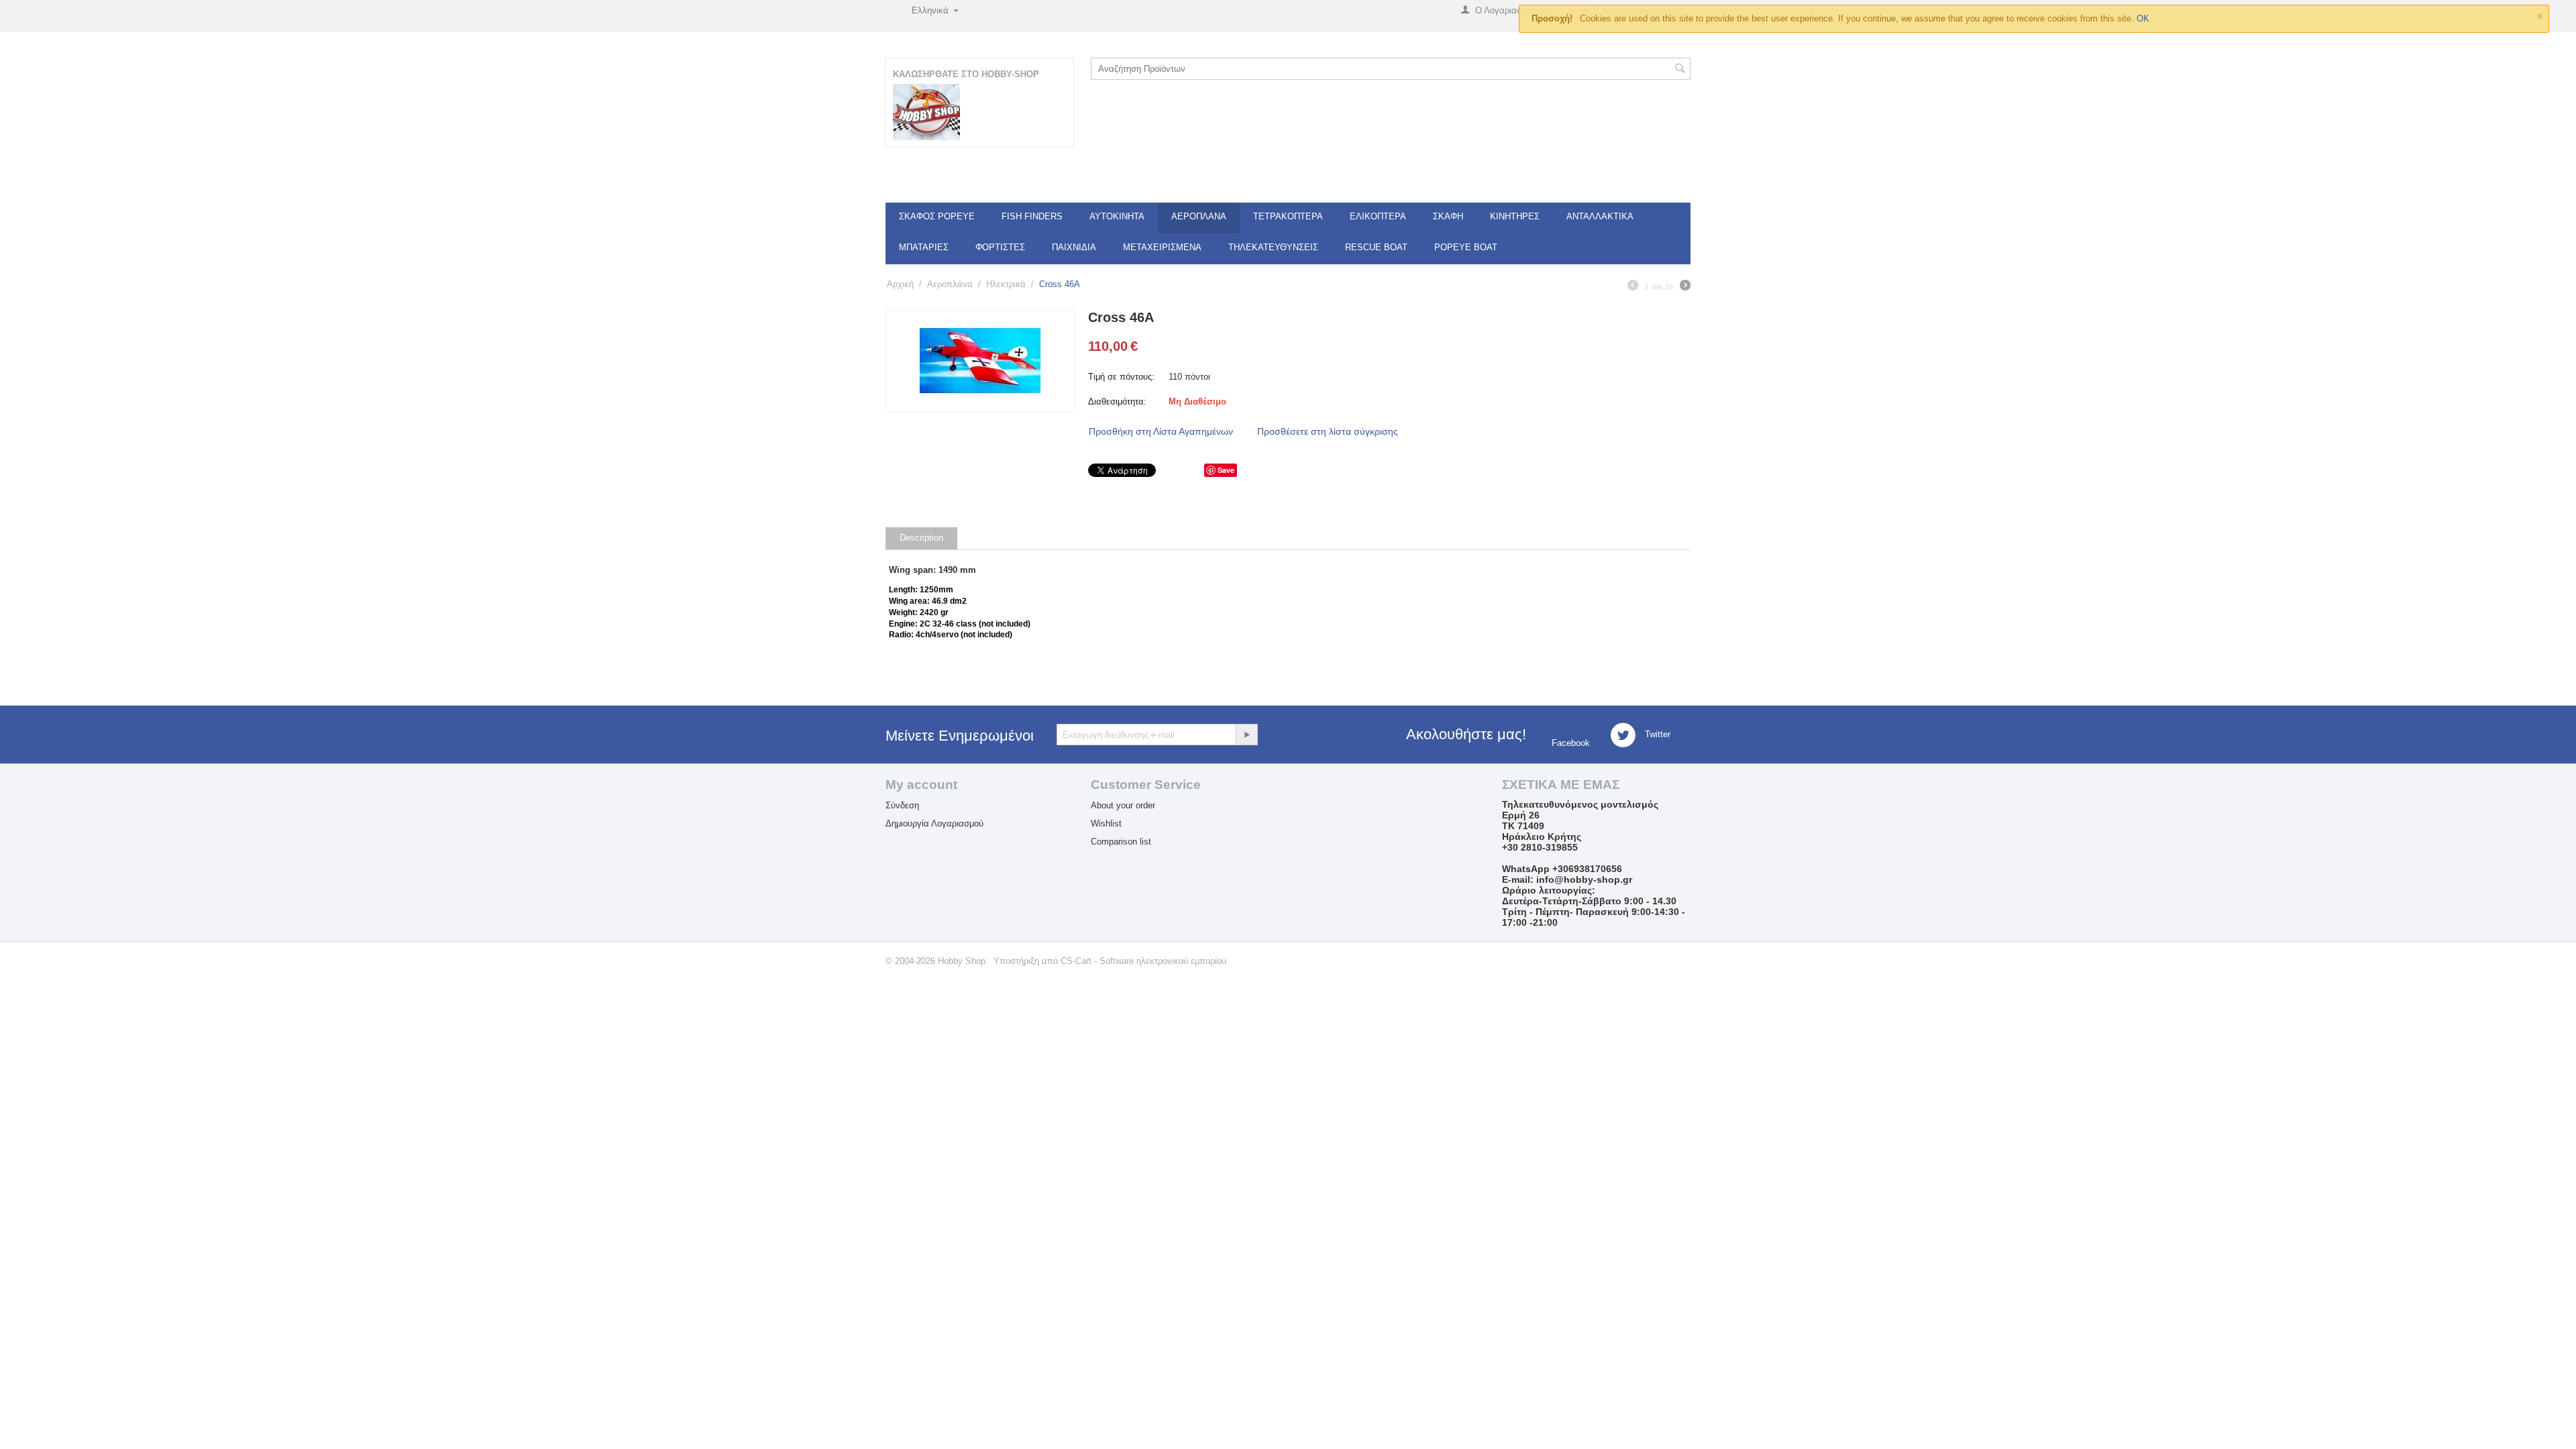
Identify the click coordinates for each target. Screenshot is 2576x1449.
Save (1226, 470)
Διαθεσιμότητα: (1117, 401)
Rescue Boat (1376, 247)
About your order (1123, 805)
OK (2143, 18)
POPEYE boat (1466, 247)
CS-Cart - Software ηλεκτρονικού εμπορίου (1143, 961)
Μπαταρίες (924, 247)
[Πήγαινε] (1246, 735)
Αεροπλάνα (1199, 216)
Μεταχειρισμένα (1162, 247)
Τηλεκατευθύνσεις (1273, 247)
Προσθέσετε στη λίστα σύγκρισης (1328, 431)
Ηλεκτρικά (1006, 284)
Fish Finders (1032, 216)
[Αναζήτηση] (1680, 70)
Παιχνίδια (1074, 247)
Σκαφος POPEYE (937, 216)
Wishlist (1106, 823)
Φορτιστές (1000, 247)
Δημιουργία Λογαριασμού (934, 823)
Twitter (1656, 735)
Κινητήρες (1515, 216)
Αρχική (900, 284)
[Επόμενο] (1685, 287)
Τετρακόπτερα (1288, 216)
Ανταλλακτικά (1600, 216)
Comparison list (1121, 842)
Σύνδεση (902, 805)
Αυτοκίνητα (1117, 216)
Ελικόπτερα (1378, 216)
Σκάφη (1448, 216)
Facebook (1569, 743)
